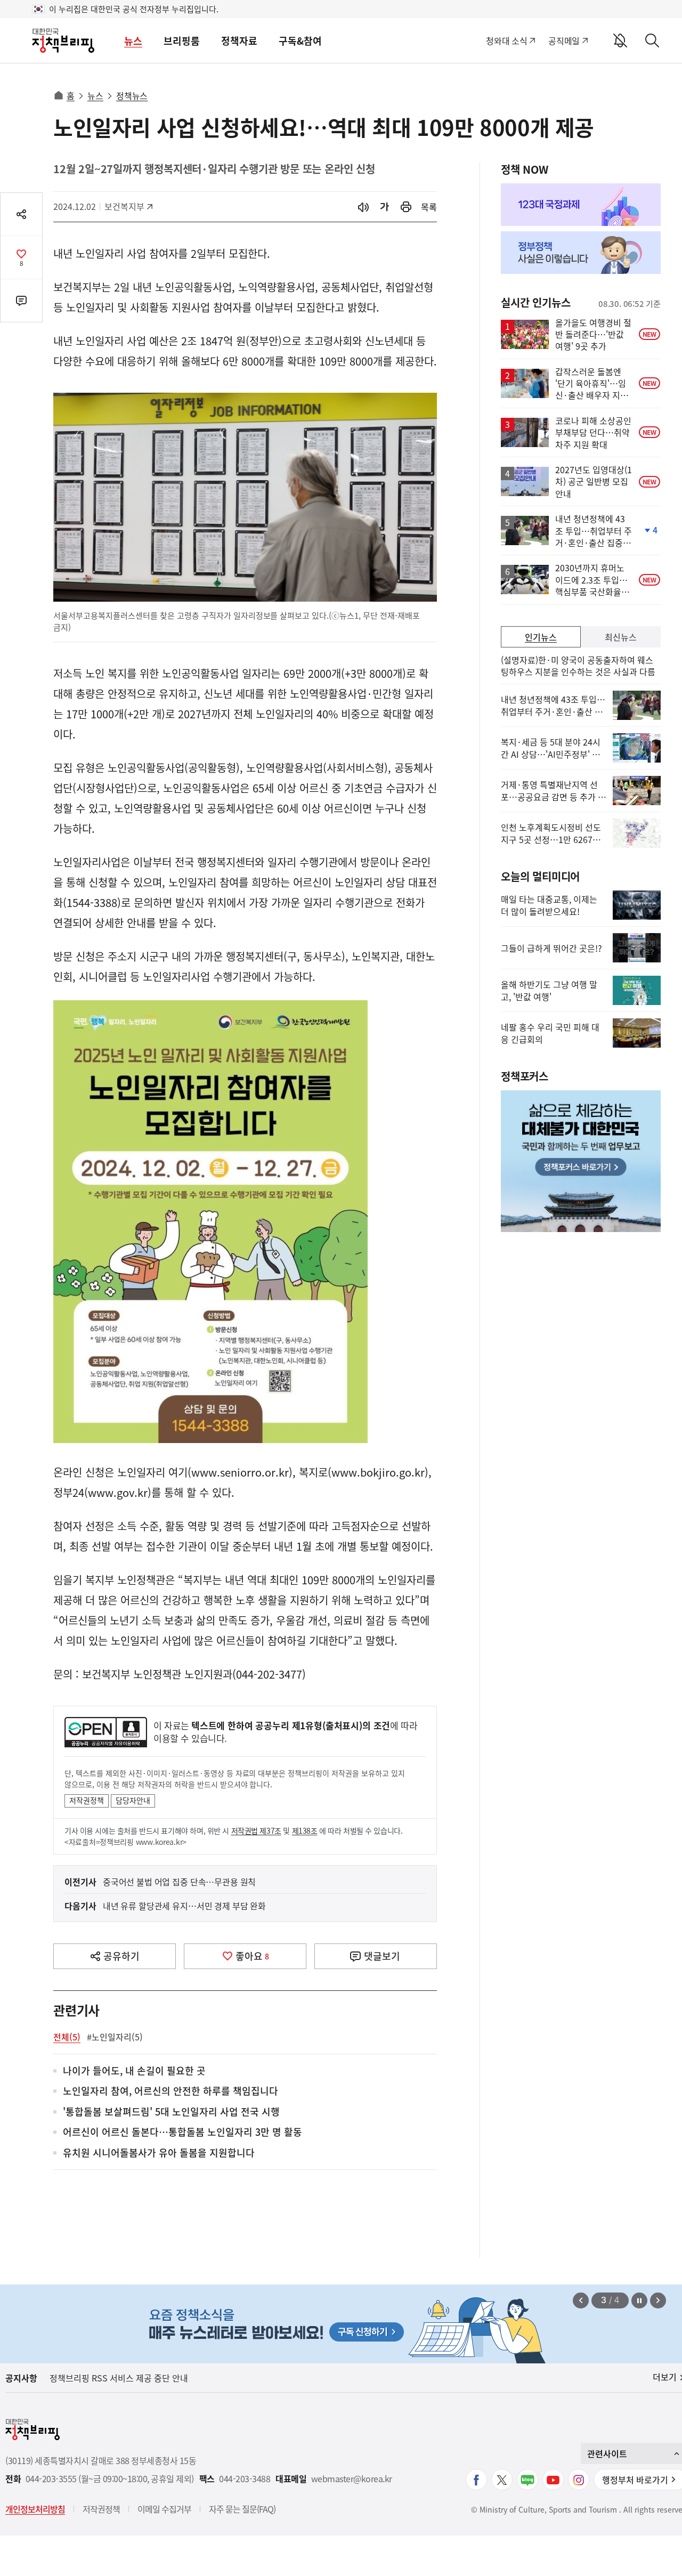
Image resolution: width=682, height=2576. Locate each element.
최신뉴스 (621, 637)
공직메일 (564, 40)
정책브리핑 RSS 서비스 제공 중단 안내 (119, 2378)
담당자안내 (133, 1800)
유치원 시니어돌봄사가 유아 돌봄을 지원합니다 (159, 2153)
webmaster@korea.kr (352, 2479)
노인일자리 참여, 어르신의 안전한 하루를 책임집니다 (170, 2091)
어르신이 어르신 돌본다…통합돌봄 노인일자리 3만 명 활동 (182, 2132)
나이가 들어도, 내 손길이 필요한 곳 (134, 2071)
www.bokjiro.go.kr (378, 1472)
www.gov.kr (118, 1492)
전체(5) (67, 2037)
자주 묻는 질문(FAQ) (242, 2509)
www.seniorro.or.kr (240, 1472)
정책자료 (239, 41)
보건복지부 (128, 206)
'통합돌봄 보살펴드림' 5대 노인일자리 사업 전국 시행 (171, 2112)
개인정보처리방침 (35, 2509)
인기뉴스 (541, 637)
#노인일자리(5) (115, 2037)
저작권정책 (87, 1800)
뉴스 (133, 41)
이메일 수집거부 (164, 2509)
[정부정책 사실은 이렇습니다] (581, 253)
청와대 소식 (506, 40)
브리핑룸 (182, 41)
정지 (639, 2300)
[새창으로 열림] (406, 207)
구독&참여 (300, 41)
